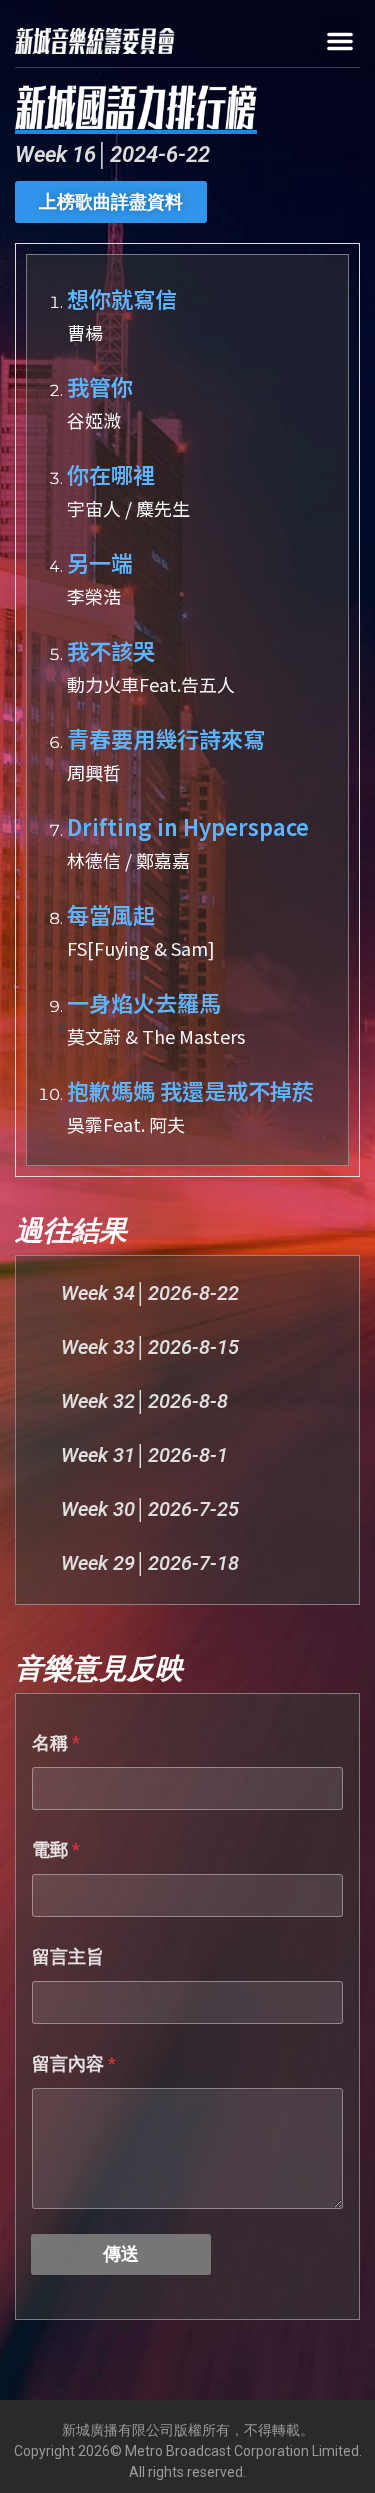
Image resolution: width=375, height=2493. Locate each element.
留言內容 (74, 2063)
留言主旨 (68, 1956)
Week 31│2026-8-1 (144, 1455)
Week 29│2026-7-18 (150, 1563)
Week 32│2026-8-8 (144, 1401)
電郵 (56, 1849)
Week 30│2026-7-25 (150, 1509)
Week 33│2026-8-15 (150, 1347)
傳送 (121, 2253)
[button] (340, 41)
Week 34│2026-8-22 (150, 1293)
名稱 (56, 1742)
